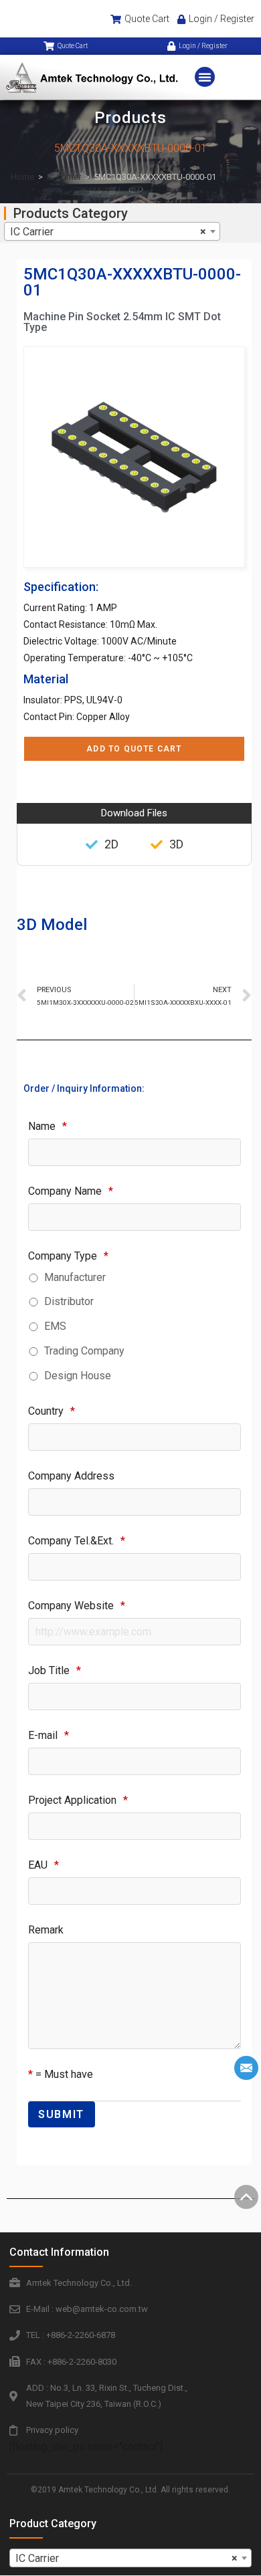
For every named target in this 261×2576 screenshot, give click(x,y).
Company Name (71, 1191)
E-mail (49, 1735)
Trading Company (84, 1351)
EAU (43, 1865)
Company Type (68, 1256)
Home (22, 177)
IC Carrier (64, 177)
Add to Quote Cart (134, 749)
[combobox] (112, 231)
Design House (78, 1376)
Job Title (55, 1670)
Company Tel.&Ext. (77, 1541)
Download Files (134, 813)
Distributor (69, 1301)
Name (48, 1126)
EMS (55, 1326)
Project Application (78, 1800)
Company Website (77, 1606)
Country (52, 1411)
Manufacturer (75, 1277)
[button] (205, 77)
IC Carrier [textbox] (108, 232)
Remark (46, 1930)
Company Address (71, 1476)
